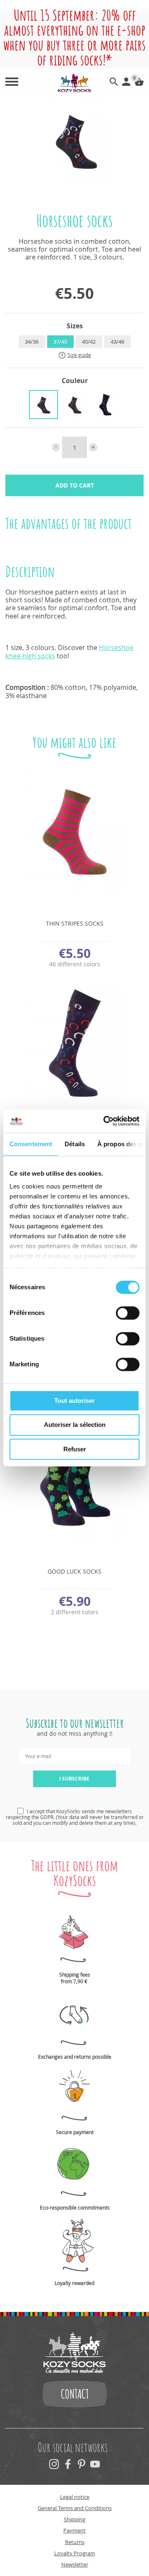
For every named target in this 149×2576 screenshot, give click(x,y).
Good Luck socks (74, 1571)
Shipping (74, 2519)
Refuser (75, 1449)
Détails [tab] (75, 1144)
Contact (75, 2394)
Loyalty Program (75, 2553)
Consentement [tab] (31, 1144)
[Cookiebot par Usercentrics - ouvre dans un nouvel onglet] (105, 1121)
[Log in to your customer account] (126, 83)
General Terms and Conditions (75, 2508)
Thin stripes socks (75, 923)
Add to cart (75, 485)
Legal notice (75, 2497)
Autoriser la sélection (75, 1425)
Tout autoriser (74, 1401)
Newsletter (75, 2564)
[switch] (128, 1313)
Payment (74, 2530)
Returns (75, 2542)
